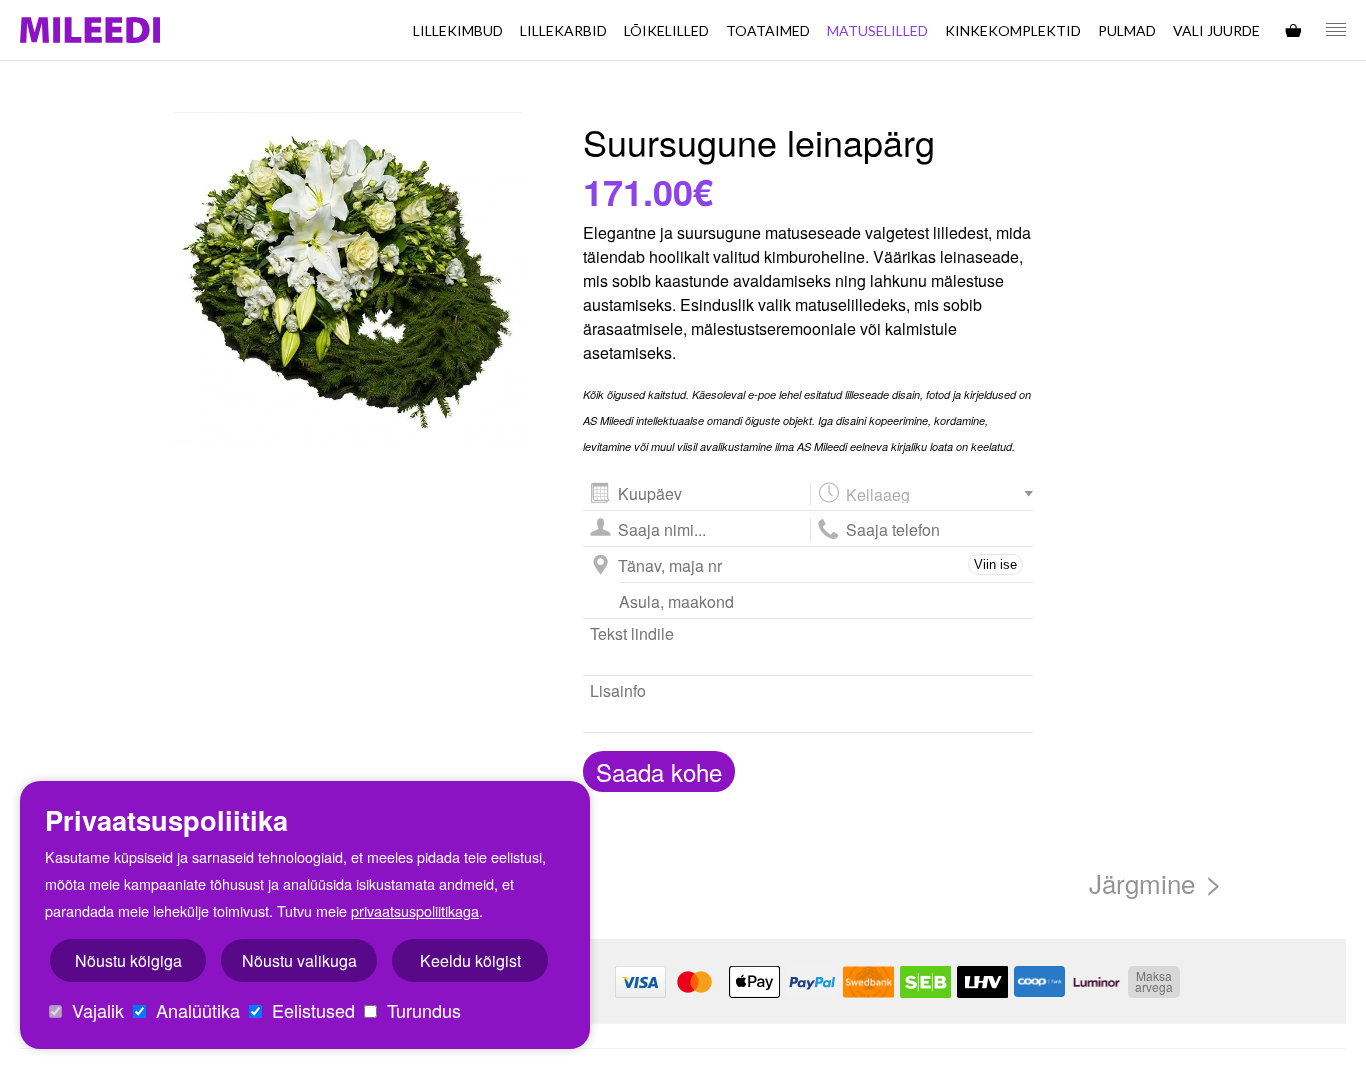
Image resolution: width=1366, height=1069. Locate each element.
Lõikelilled (666, 30)
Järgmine (1142, 882)
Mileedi (90, 30)
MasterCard (697, 982)
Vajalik (95, 1010)
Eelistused (311, 1010)
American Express (754, 982)
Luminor (1096, 982)
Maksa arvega (1154, 981)
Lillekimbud (458, 30)
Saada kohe (659, 771)
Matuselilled (877, 30)
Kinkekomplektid (1013, 30)
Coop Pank (1039, 982)
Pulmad (1127, 30)
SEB (925, 982)
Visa (640, 982)
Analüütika (195, 1010)
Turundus (421, 1010)
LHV (982, 982)
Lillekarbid (563, 30)
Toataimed (768, 30)
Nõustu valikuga (299, 960)
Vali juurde (1216, 30)
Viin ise (995, 564)
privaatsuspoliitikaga (415, 910)
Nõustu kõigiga (128, 960)
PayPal (811, 982)
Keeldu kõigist (470, 960)
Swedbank (868, 982)
